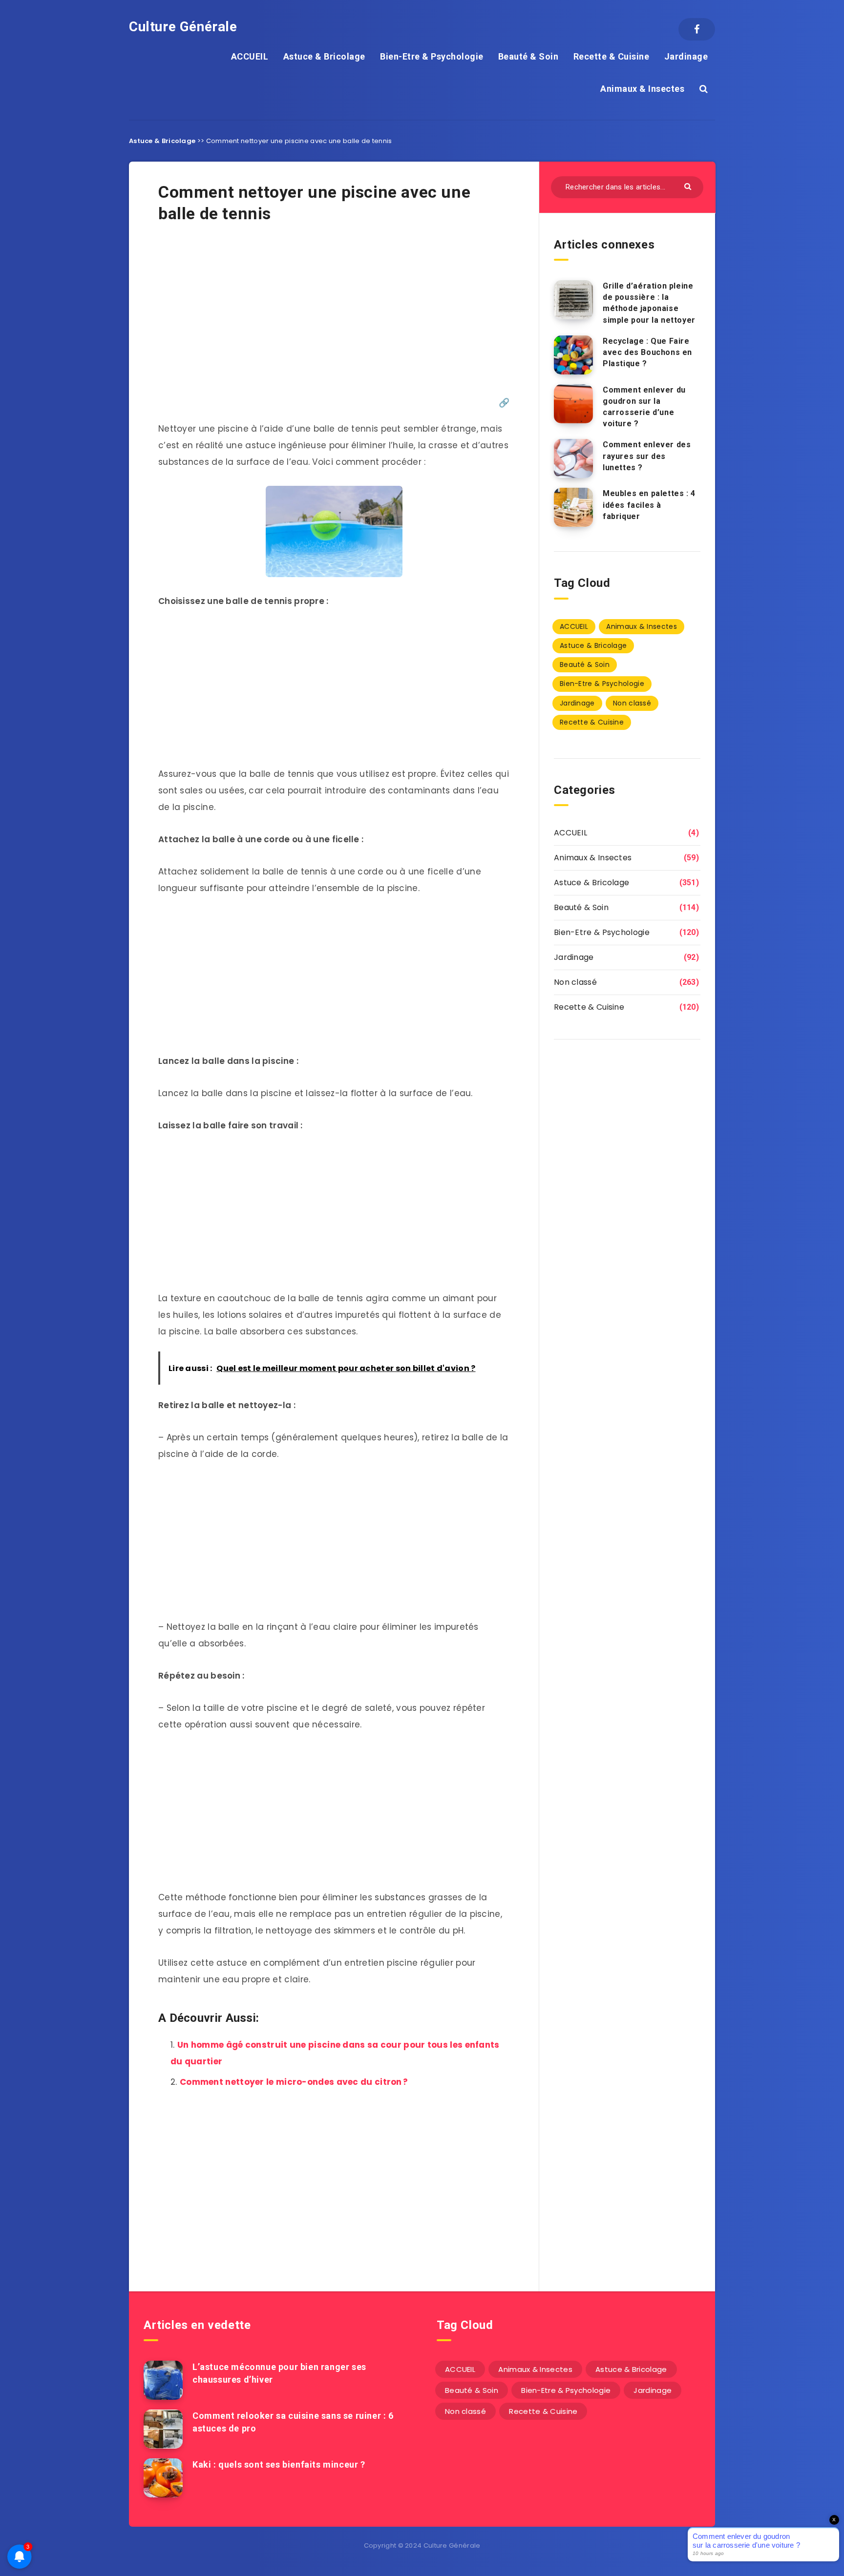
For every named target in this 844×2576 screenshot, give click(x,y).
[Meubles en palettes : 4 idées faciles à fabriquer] (573, 507)
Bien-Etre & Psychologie (432, 56)
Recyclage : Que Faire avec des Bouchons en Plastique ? (647, 352)
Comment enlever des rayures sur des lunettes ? (647, 456)
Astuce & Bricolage (324, 56)
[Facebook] (697, 29)
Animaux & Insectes (642, 89)
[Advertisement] (334, 315)
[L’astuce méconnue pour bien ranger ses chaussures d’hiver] (163, 2380)
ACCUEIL (250, 56)
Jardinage (686, 56)
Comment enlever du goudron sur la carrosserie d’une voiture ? (644, 407)
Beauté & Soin (528, 56)
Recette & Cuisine (612, 56)
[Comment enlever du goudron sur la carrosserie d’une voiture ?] (573, 404)
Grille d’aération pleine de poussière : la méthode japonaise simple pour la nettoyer (649, 303)
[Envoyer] (689, 186)
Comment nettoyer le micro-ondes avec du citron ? (294, 2082)
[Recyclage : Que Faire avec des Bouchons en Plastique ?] (573, 355)
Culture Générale (183, 27)
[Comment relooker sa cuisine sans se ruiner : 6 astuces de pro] (163, 2429)
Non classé (632, 703)
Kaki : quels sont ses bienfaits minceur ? (279, 2464)
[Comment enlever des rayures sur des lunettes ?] (573, 458)
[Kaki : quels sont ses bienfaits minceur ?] (163, 2478)
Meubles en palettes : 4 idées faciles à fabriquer (649, 505)
